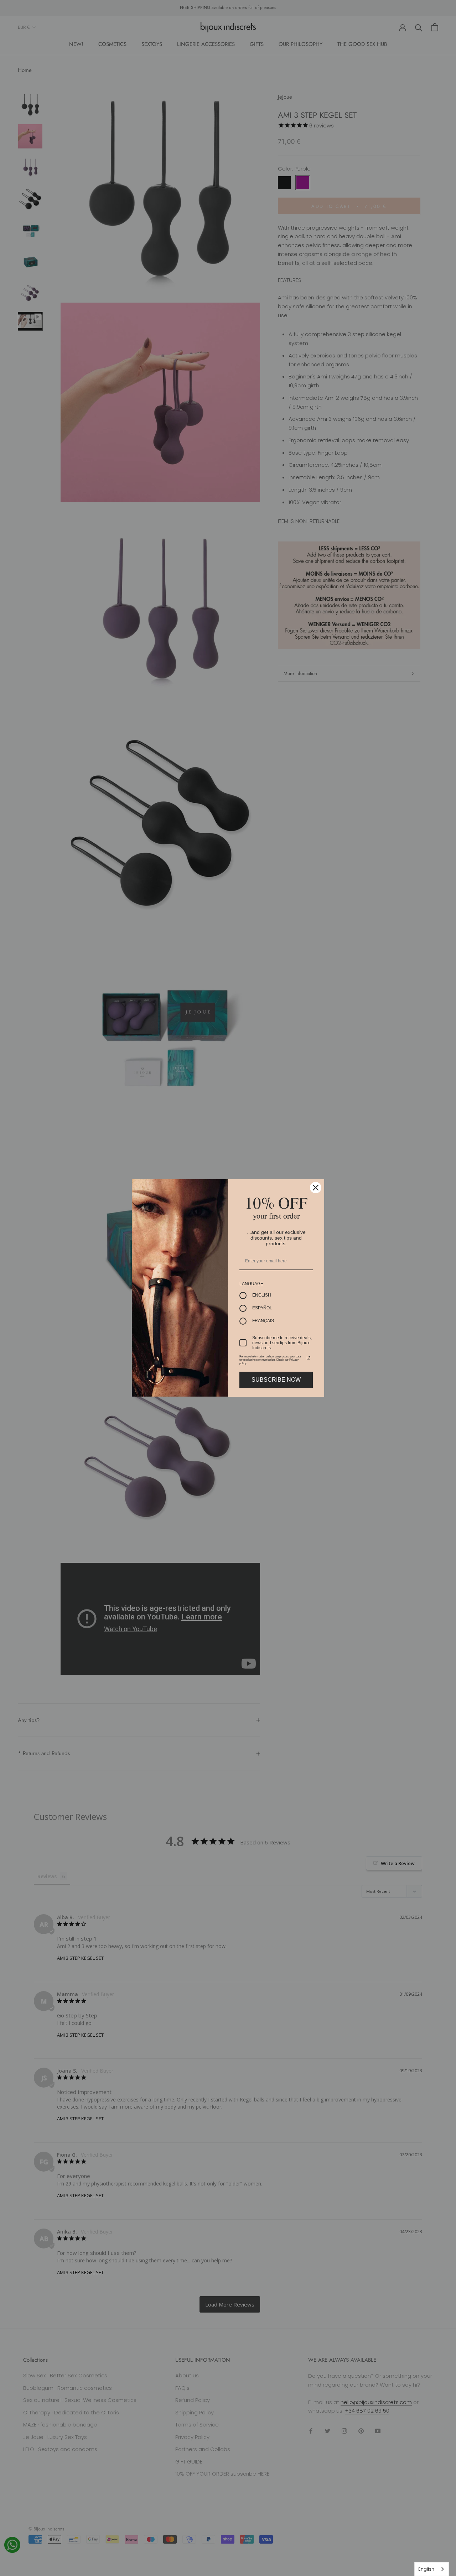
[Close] (316, 1188)
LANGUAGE (251, 1284)
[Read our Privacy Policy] (309, 1358)
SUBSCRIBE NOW (276, 1380)
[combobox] (432, 2569)
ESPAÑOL (262, 1308)
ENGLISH (262, 1295)
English (426, 2569)
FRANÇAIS (263, 1321)
